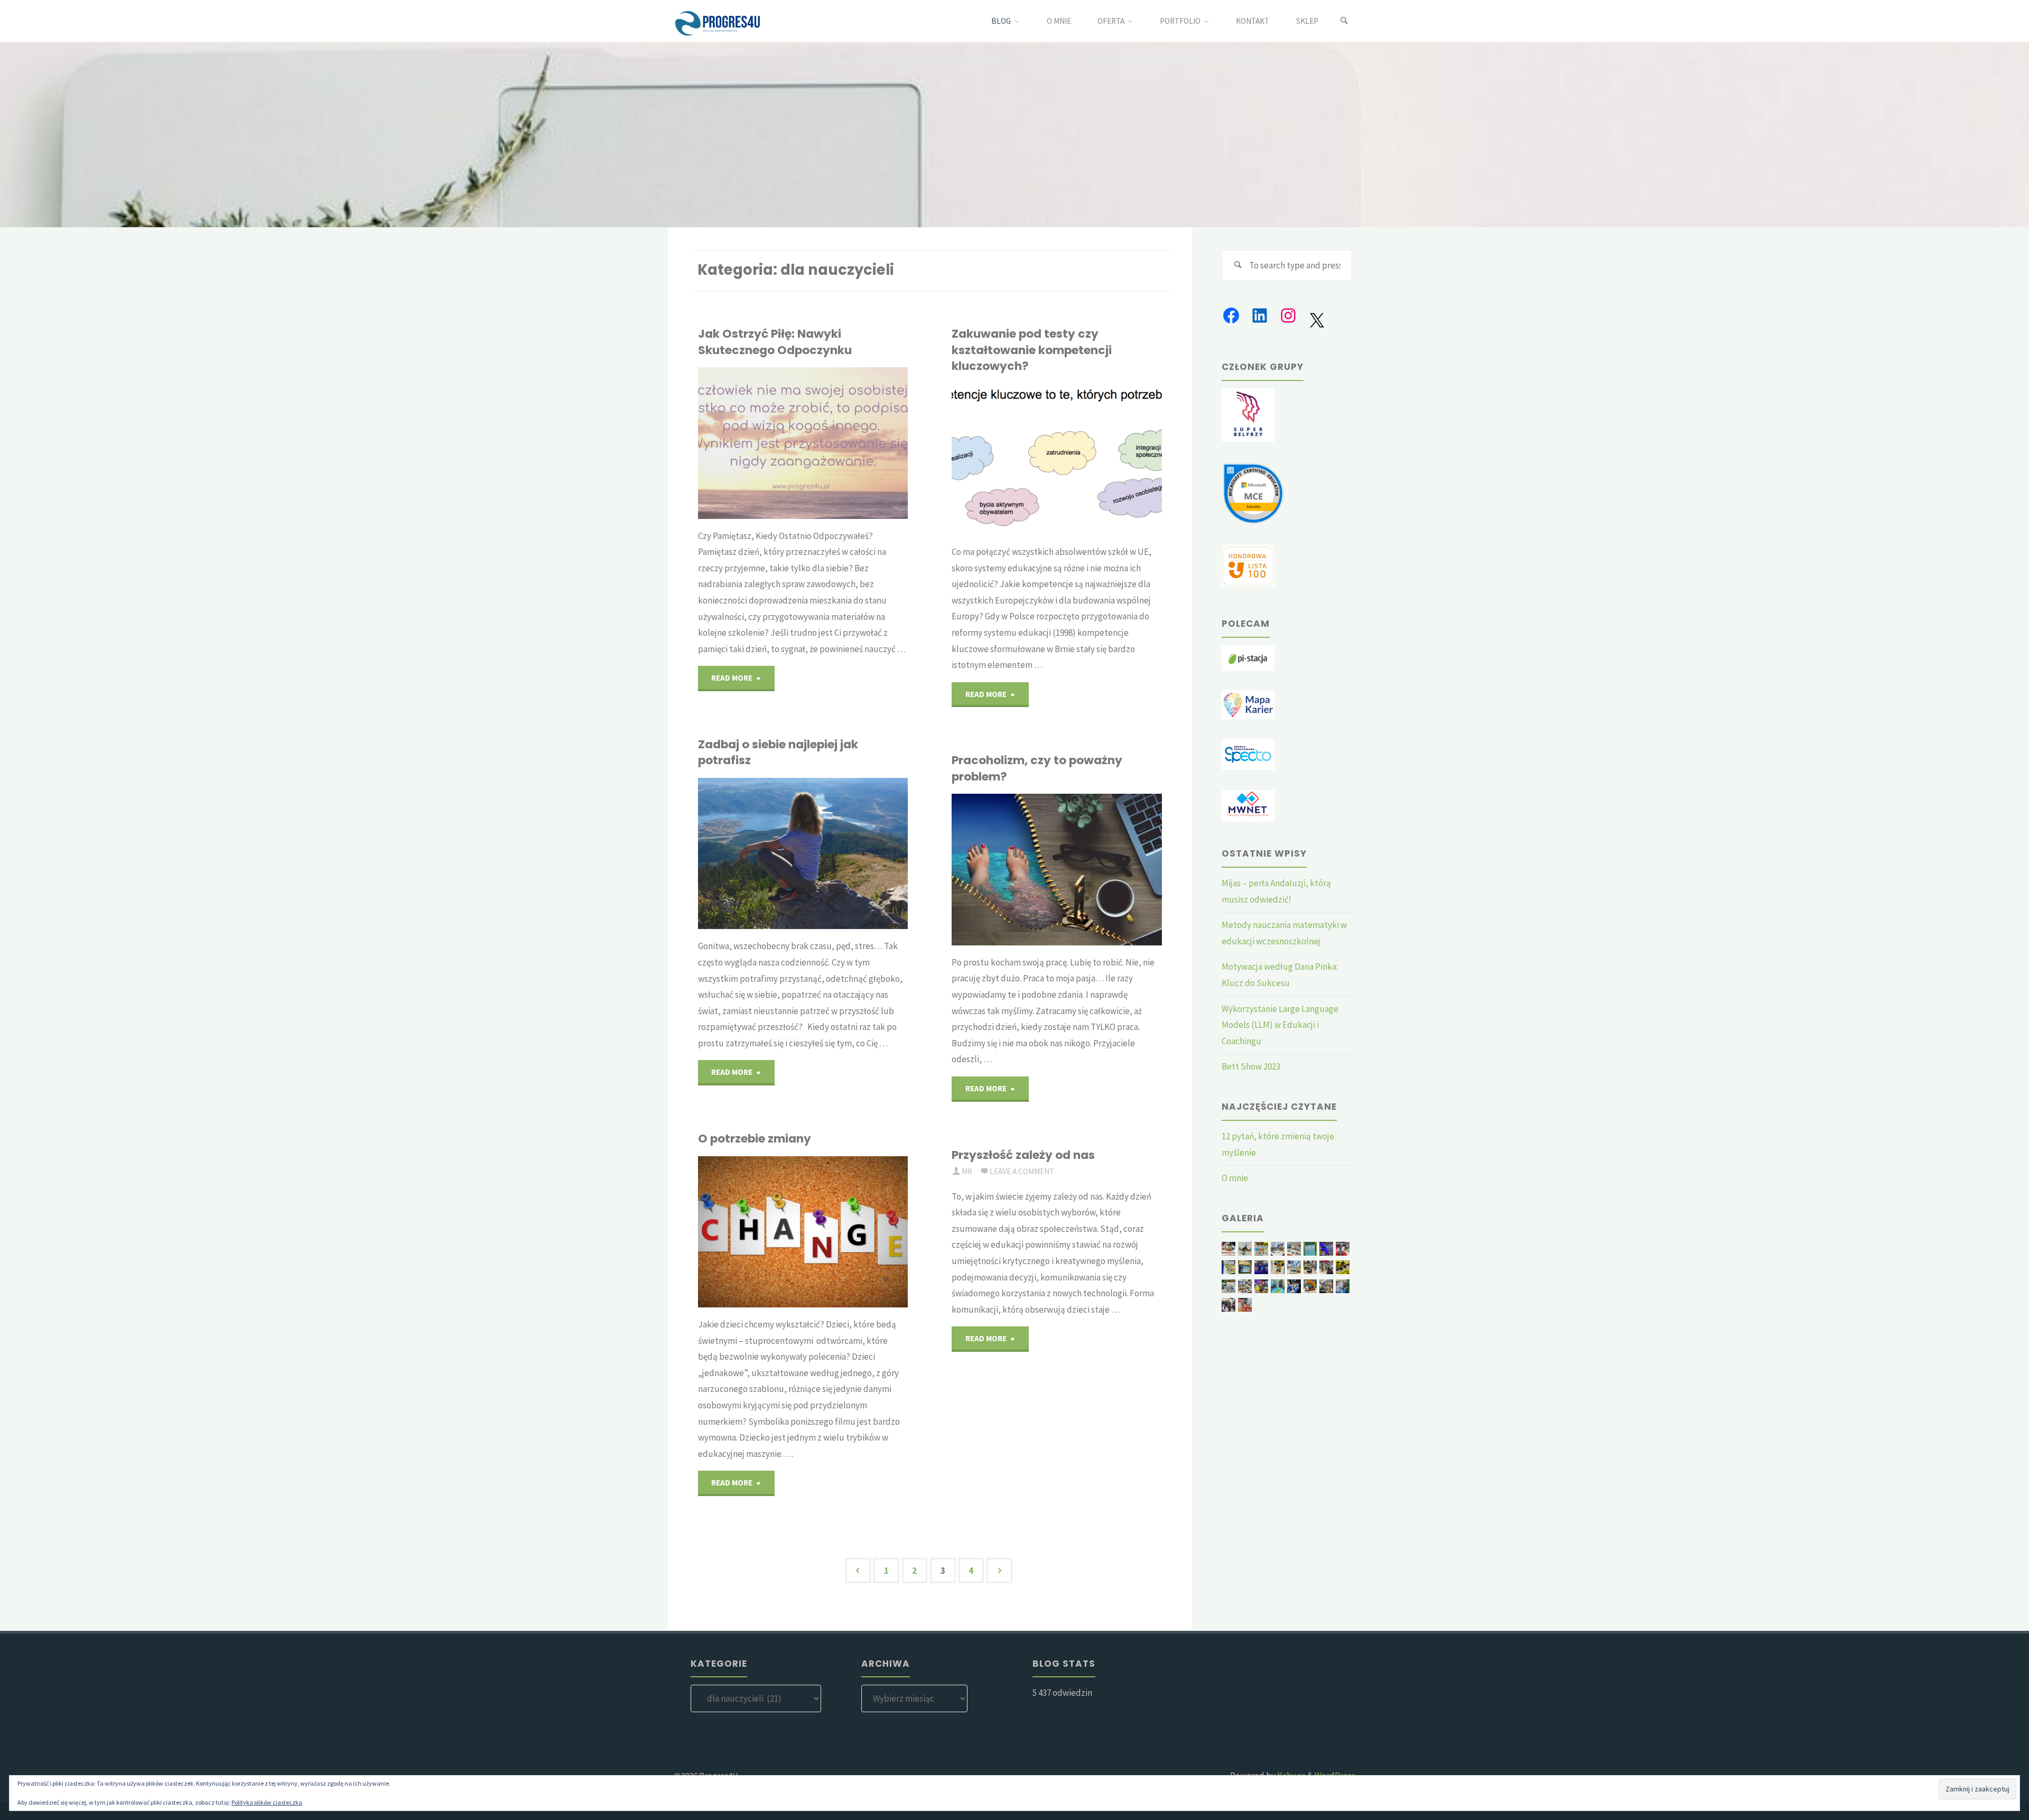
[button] (1229, 1249)
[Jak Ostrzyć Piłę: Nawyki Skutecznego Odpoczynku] (837, 443)
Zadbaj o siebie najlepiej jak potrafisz (778, 752)
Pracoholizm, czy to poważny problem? (1037, 768)
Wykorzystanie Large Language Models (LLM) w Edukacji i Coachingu (1280, 1025)
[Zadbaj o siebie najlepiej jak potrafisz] (837, 853)
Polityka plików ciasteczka (267, 1802)
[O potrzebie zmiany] (837, 1232)
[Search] (1344, 21)
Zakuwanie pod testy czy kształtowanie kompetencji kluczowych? (1032, 350)
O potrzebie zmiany (755, 1139)
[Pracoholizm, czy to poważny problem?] (1092, 869)
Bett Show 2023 (1251, 1066)
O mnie (1235, 1178)
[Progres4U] (718, 21)
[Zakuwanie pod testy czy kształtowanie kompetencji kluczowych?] (1092, 459)
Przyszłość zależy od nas (1023, 1155)
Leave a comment (1022, 1171)
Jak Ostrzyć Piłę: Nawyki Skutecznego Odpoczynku (775, 342)
